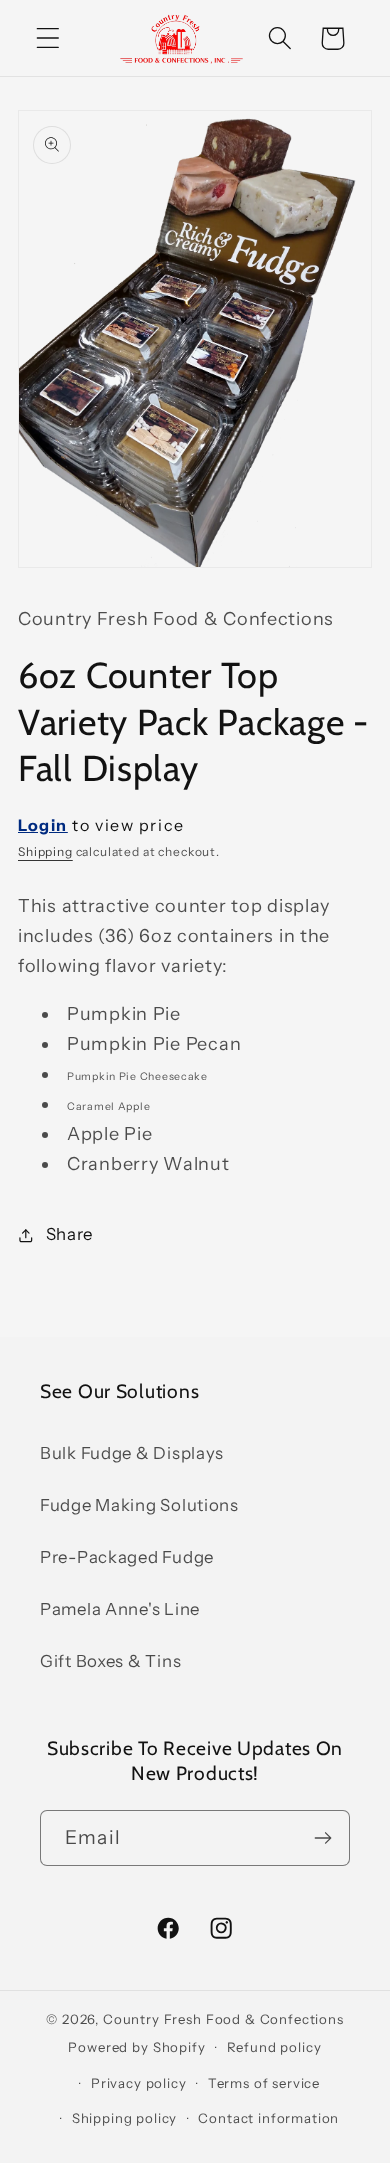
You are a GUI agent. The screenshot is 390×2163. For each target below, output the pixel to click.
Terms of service (264, 2083)
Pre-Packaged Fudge (127, 1557)
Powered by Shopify (136, 2047)
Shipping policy (125, 2118)
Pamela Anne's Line (120, 1609)
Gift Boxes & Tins (110, 1661)
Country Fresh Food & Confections (223, 2019)
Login (43, 825)
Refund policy (274, 2047)
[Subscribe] (322, 1838)
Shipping (45, 851)
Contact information (268, 2118)
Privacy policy (139, 2083)
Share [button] (69, 1234)
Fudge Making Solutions (139, 1505)
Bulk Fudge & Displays (132, 1453)
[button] (48, 38)
